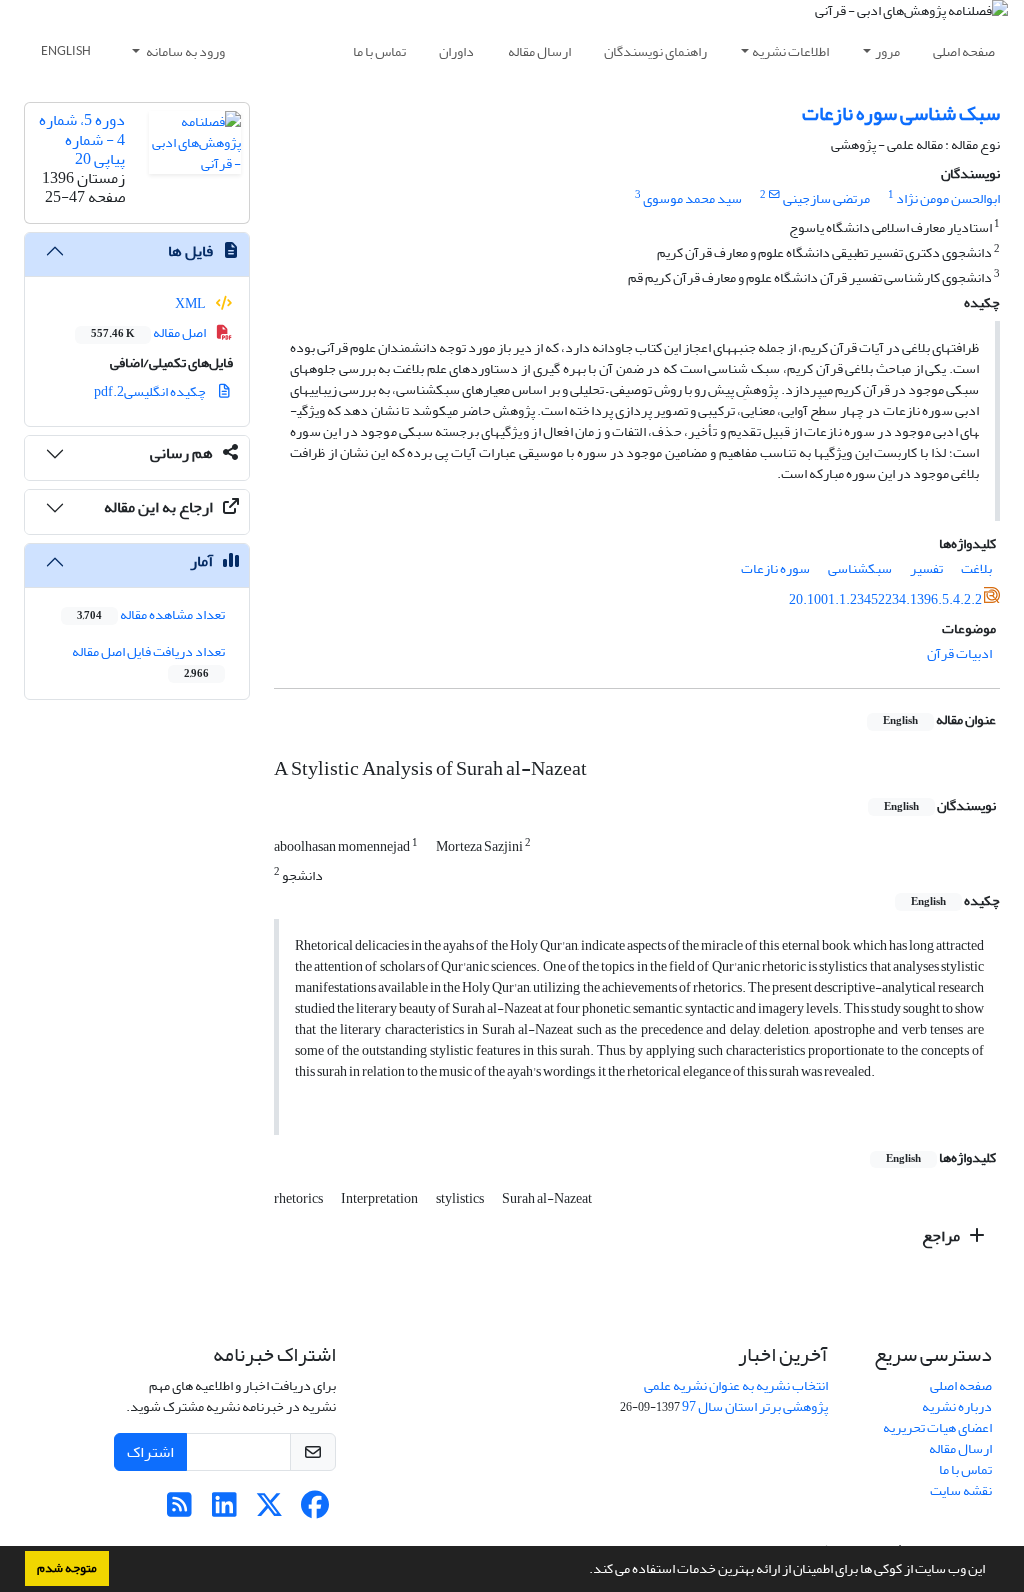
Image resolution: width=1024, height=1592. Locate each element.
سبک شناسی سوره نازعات (901, 113)
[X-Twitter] (269, 1510)
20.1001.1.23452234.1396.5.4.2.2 (885, 599)
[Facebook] (314, 1510)
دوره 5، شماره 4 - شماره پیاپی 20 (82, 139)
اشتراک (150, 1452)
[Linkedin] (224, 1510)
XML (191, 303)
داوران (456, 51)
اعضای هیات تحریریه (937, 1427)
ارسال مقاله (539, 51)
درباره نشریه (957, 1406)
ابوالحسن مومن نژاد (948, 198)
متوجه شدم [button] (67, 1568)
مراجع (942, 1236)
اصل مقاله (149, 332)
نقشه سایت (961, 1490)
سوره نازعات (775, 568)
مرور (887, 51)
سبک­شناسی (860, 568)
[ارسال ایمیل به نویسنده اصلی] (774, 195)
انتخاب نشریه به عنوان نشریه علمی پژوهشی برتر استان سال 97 (736, 1396)
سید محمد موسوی (692, 198)
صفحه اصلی (964, 51)
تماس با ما (379, 51)
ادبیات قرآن (959, 653)
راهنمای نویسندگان (655, 51)
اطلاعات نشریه (790, 51)
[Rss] (179, 1510)
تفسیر (926, 568)
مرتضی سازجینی (826, 198)
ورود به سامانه (184, 51)
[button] (584, 1571)
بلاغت (976, 568)
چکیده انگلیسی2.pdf (151, 391)
